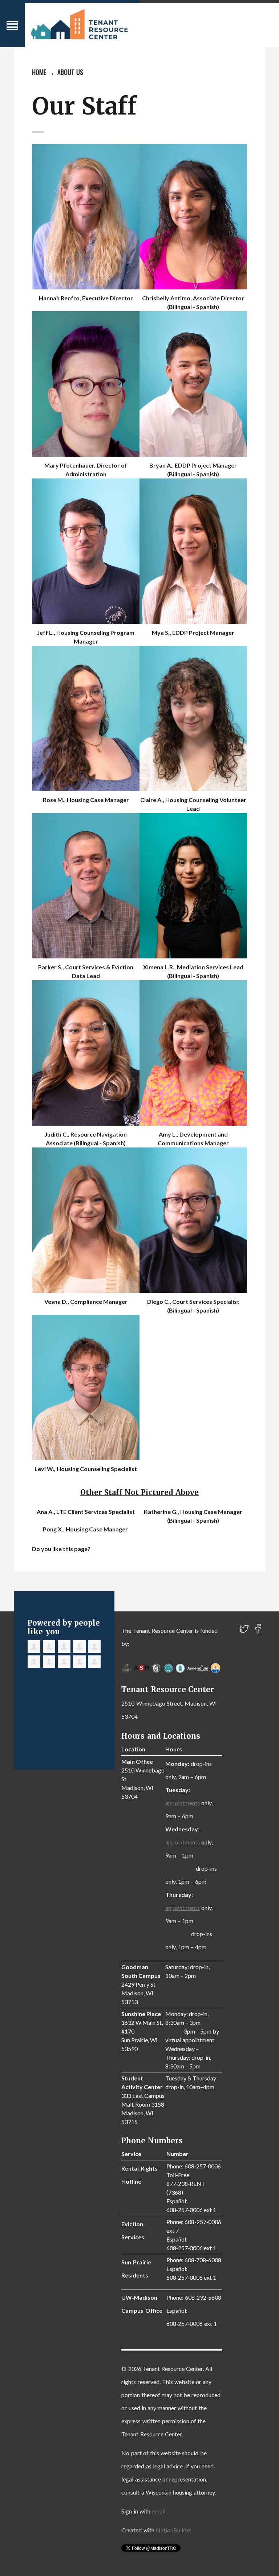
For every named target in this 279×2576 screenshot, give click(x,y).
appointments (183, 1803)
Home (39, 72)
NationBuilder (174, 2530)
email (159, 2511)
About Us (70, 72)
